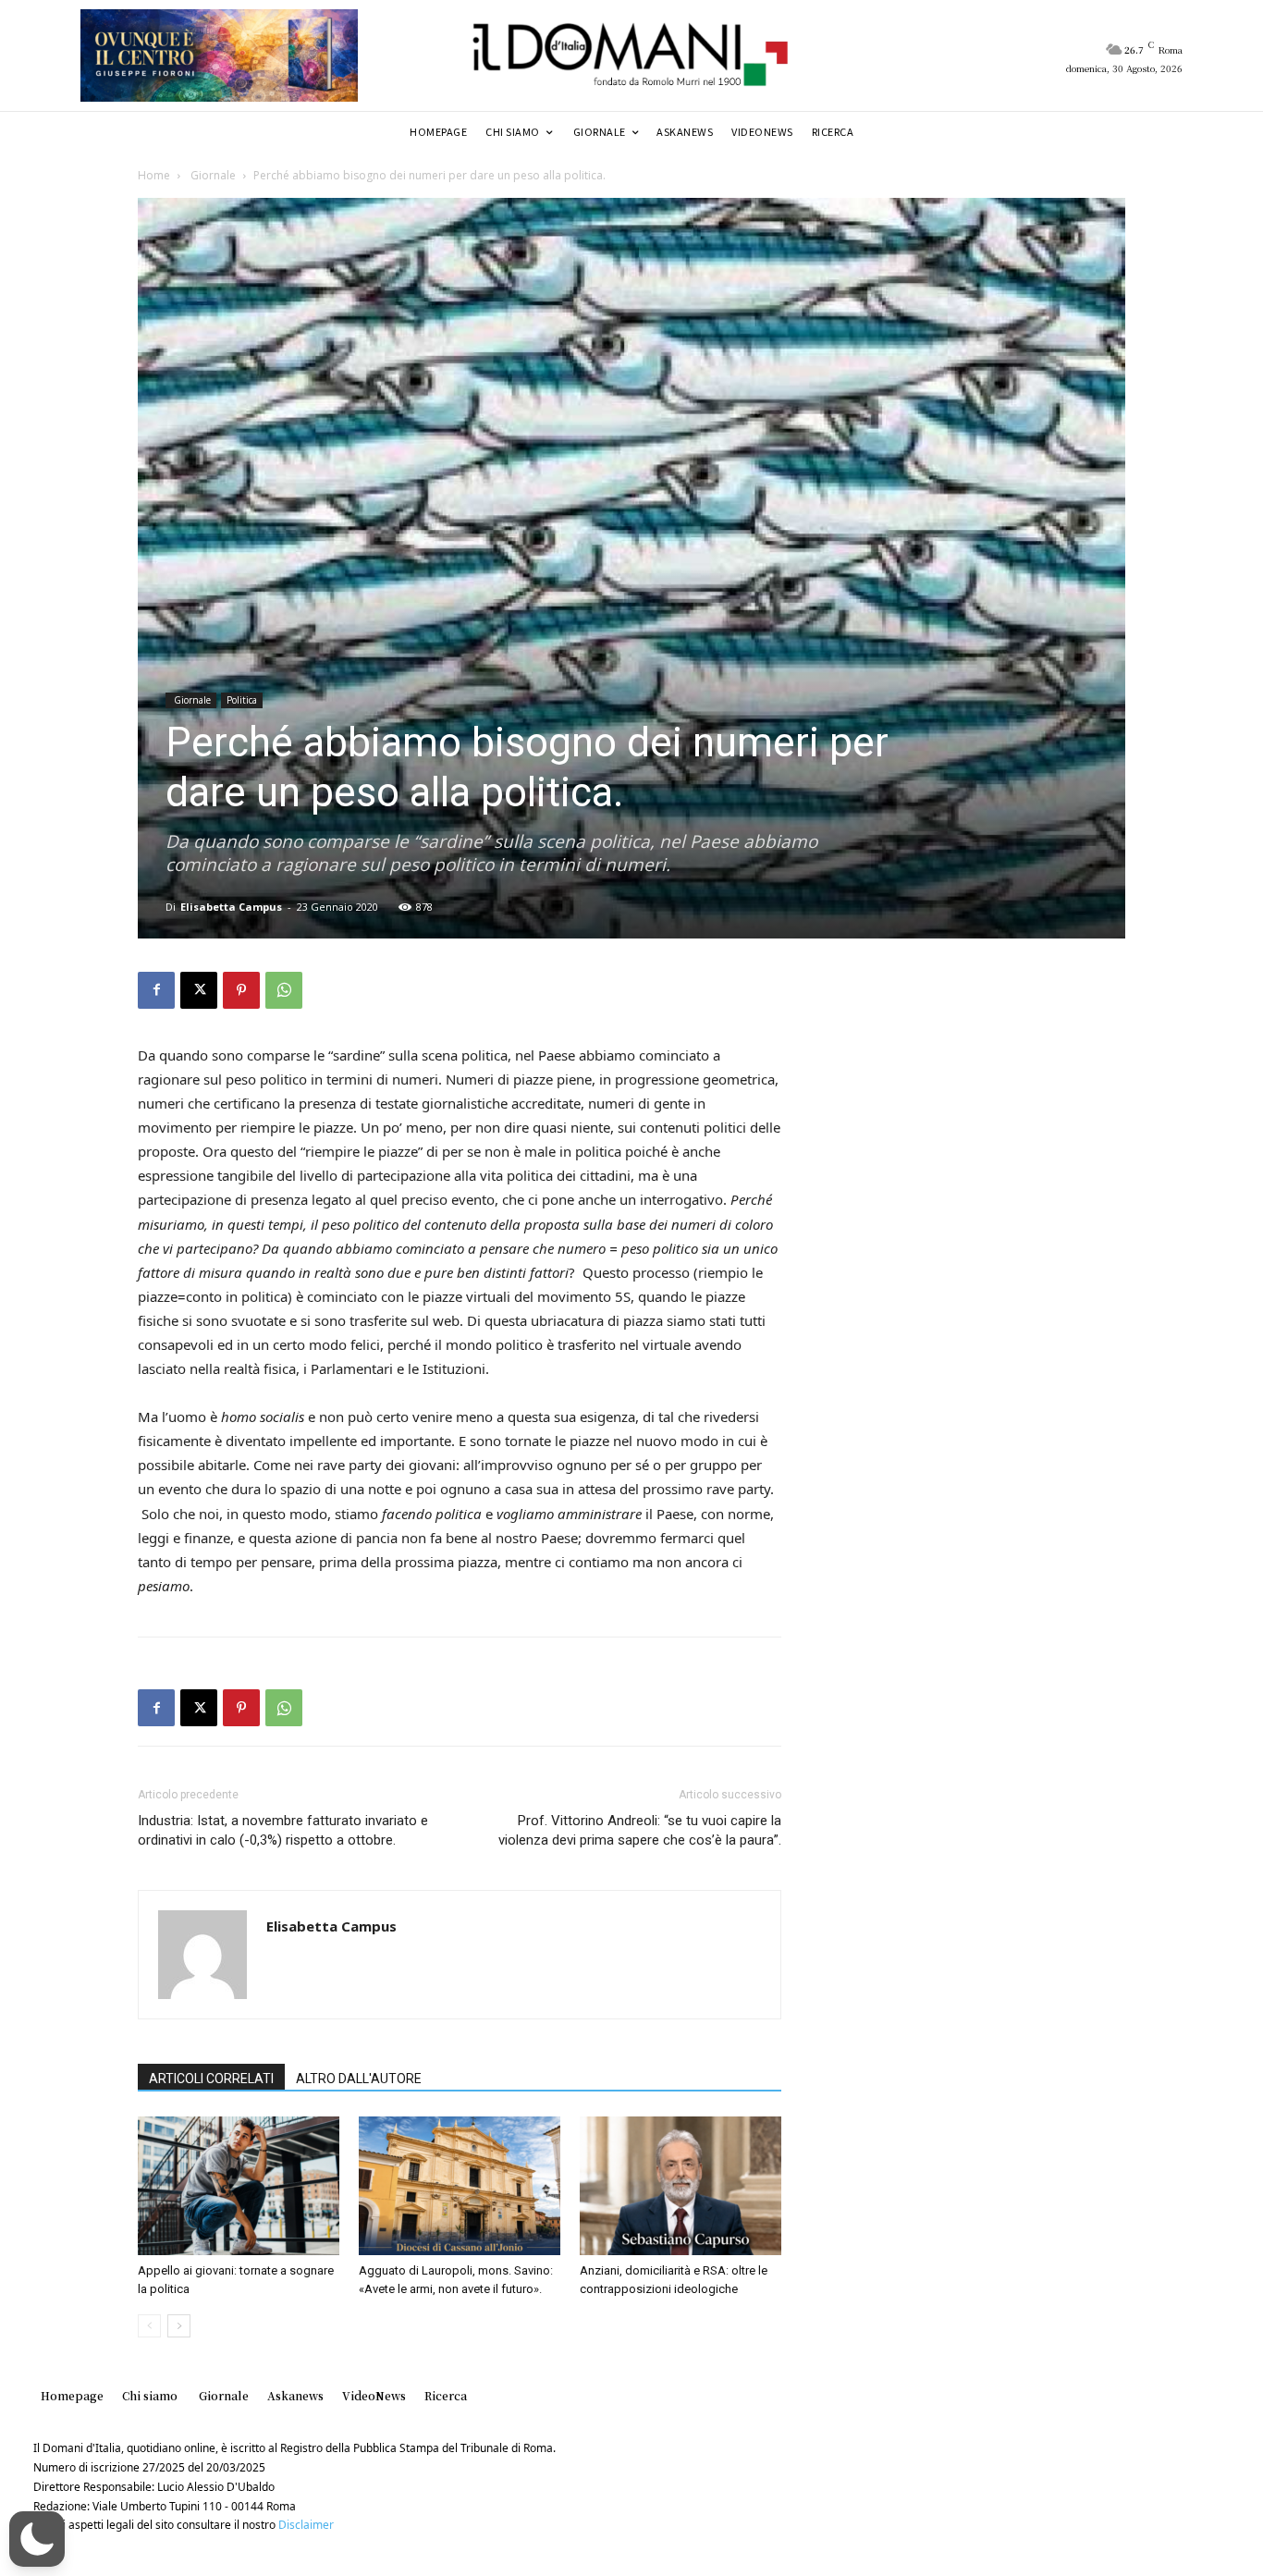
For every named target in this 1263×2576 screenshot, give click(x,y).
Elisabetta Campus (231, 907)
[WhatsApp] (284, 990)
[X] (199, 990)
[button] (37, 2539)
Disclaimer (306, 2525)
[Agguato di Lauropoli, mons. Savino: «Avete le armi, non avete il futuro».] (460, 2186)
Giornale (212, 175)
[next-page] (179, 2326)
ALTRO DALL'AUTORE (359, 2079)
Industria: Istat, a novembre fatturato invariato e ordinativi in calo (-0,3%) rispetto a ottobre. (283, 1830)
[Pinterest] (241, 990)
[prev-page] (149, 2326)
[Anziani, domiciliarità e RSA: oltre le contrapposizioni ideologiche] (681, 2186)
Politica (242, 700)
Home (154, 175)
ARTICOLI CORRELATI (211, 2079)
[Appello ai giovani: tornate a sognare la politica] (239, 2186)
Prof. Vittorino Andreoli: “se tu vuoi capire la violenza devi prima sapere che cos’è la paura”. (640, 1830)
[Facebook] (156, 990)
